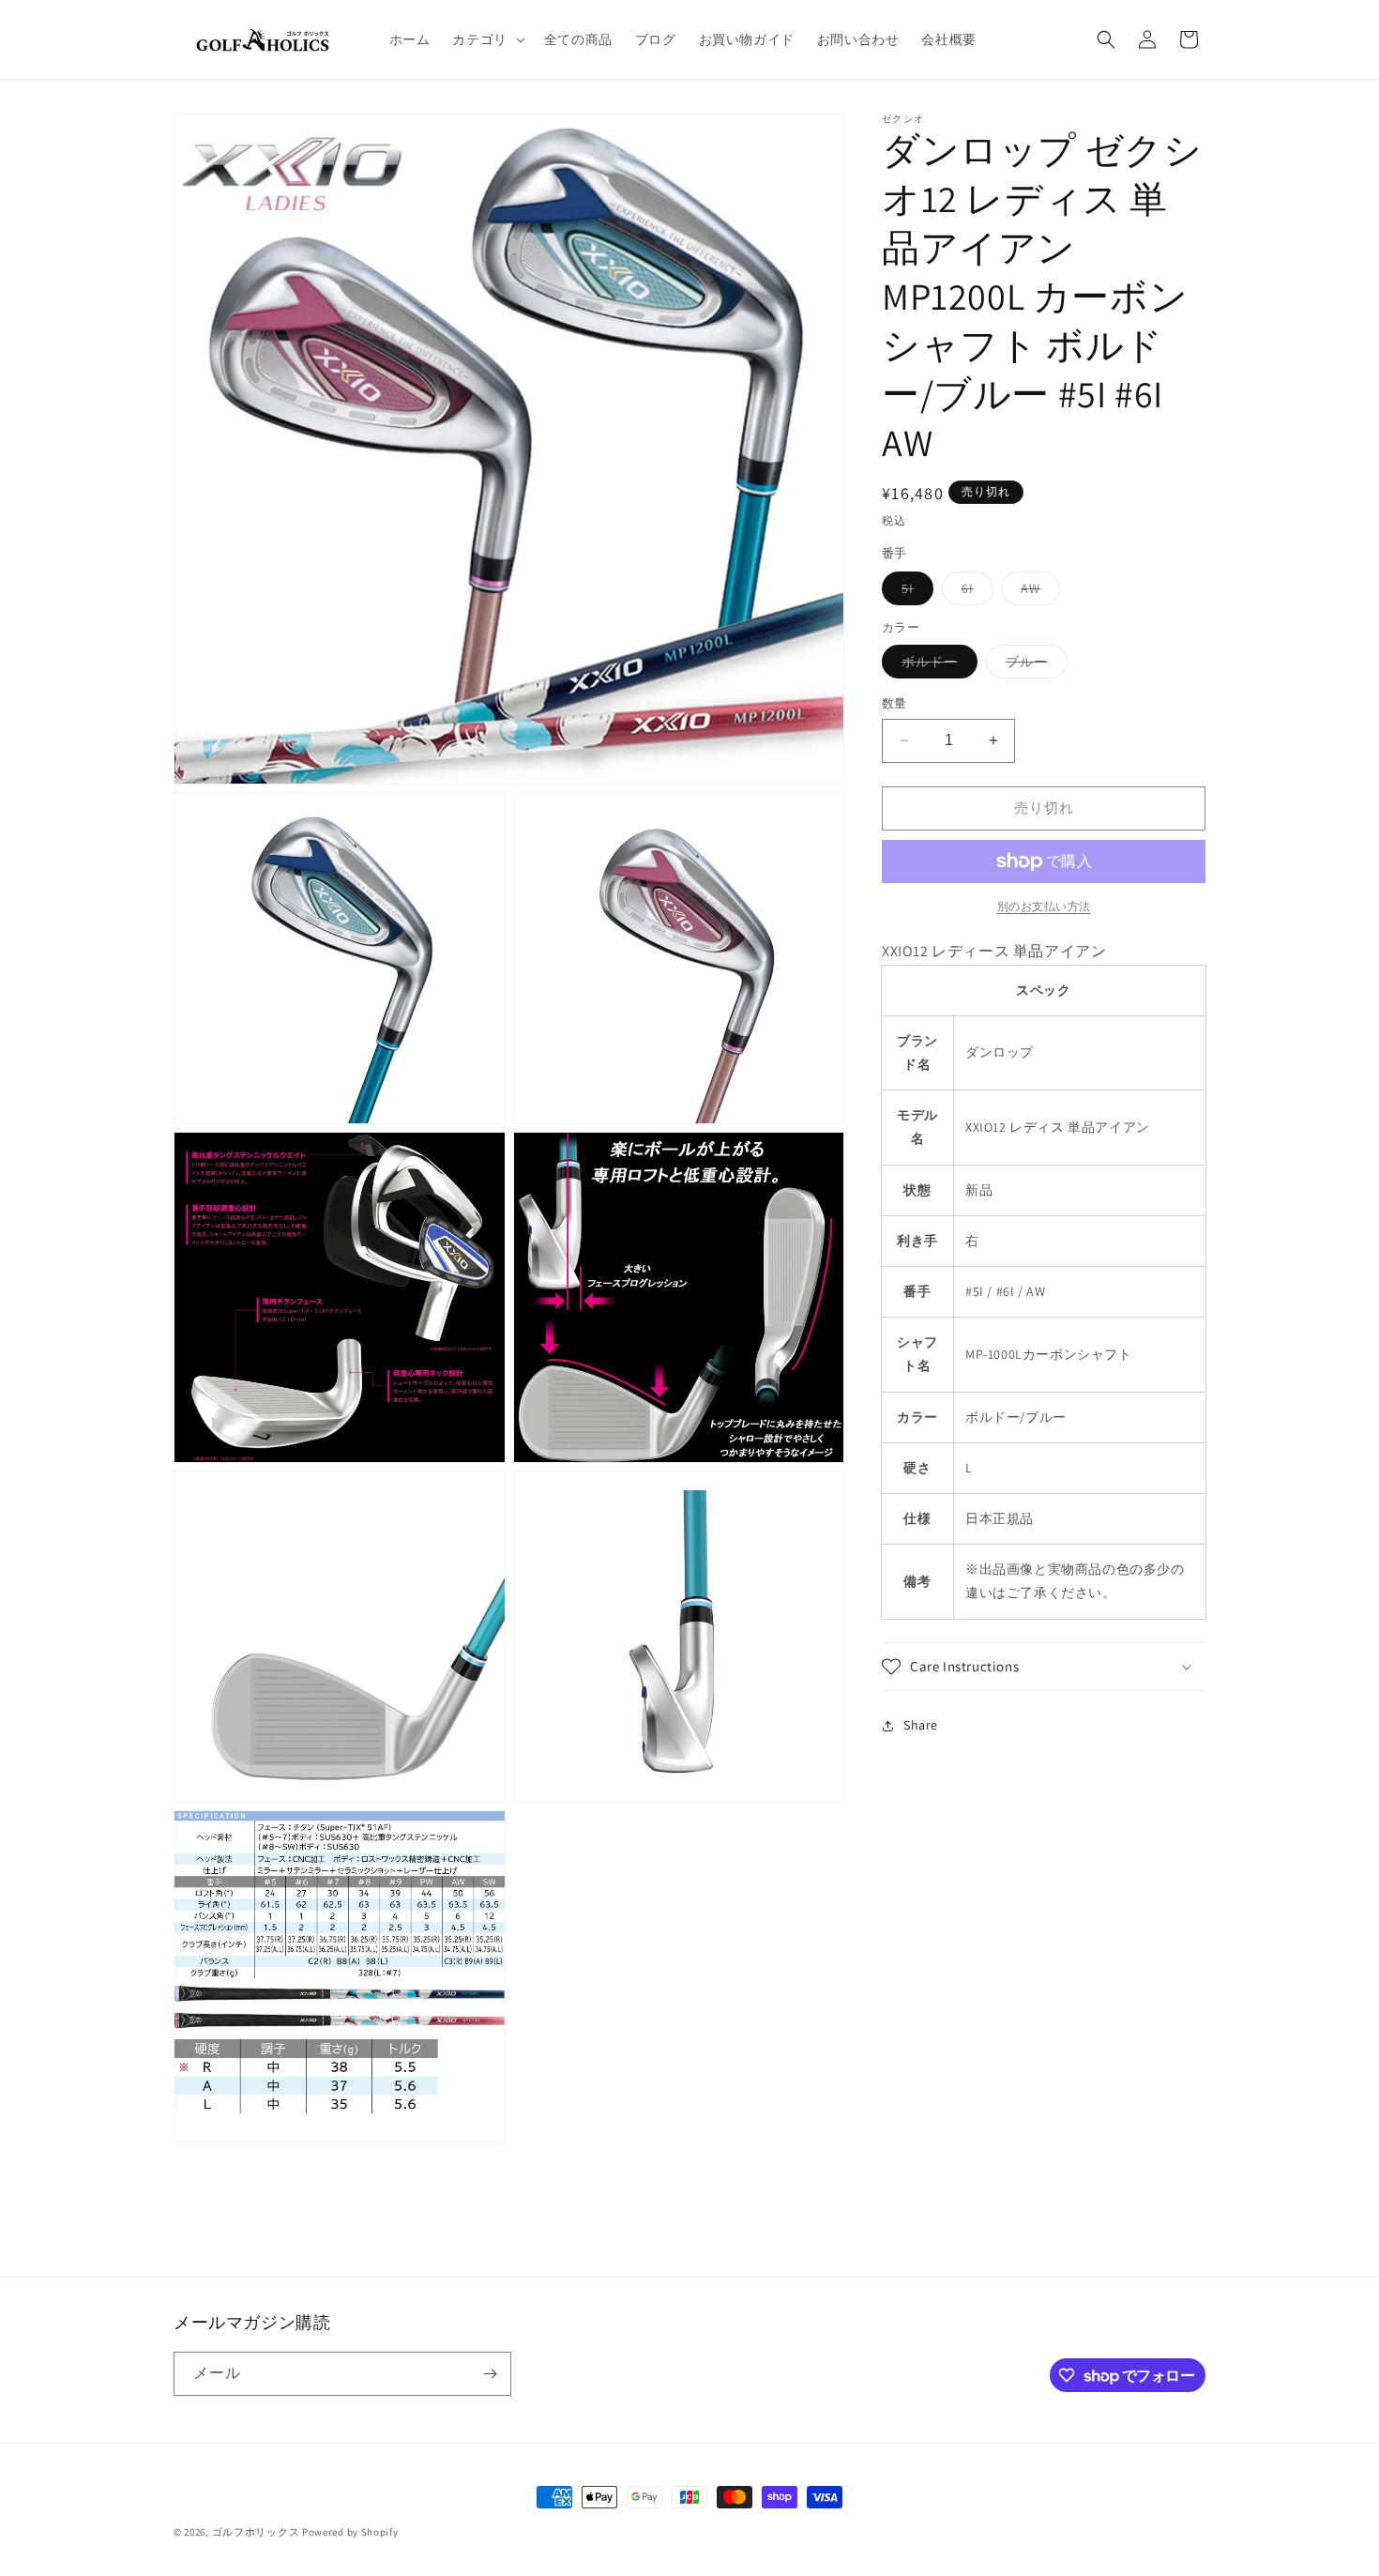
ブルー (1033, 665)
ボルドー (936, 665)
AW (1037, 592)
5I (914, 592)
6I (974, 592)
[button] (486, 39)
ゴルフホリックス (257, 2532)
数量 (894, 703)
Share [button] (921, 1725)
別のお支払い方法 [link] (1044, 906)
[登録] (490, 2374)
